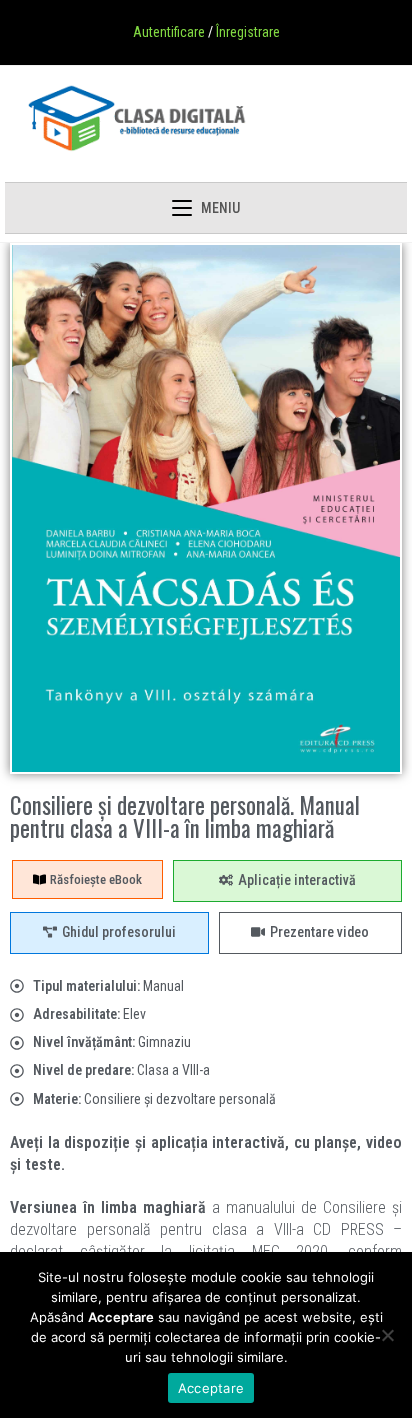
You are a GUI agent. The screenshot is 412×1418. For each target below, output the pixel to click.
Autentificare (169, 32)
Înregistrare (248, 32)
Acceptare (211, 1388)
